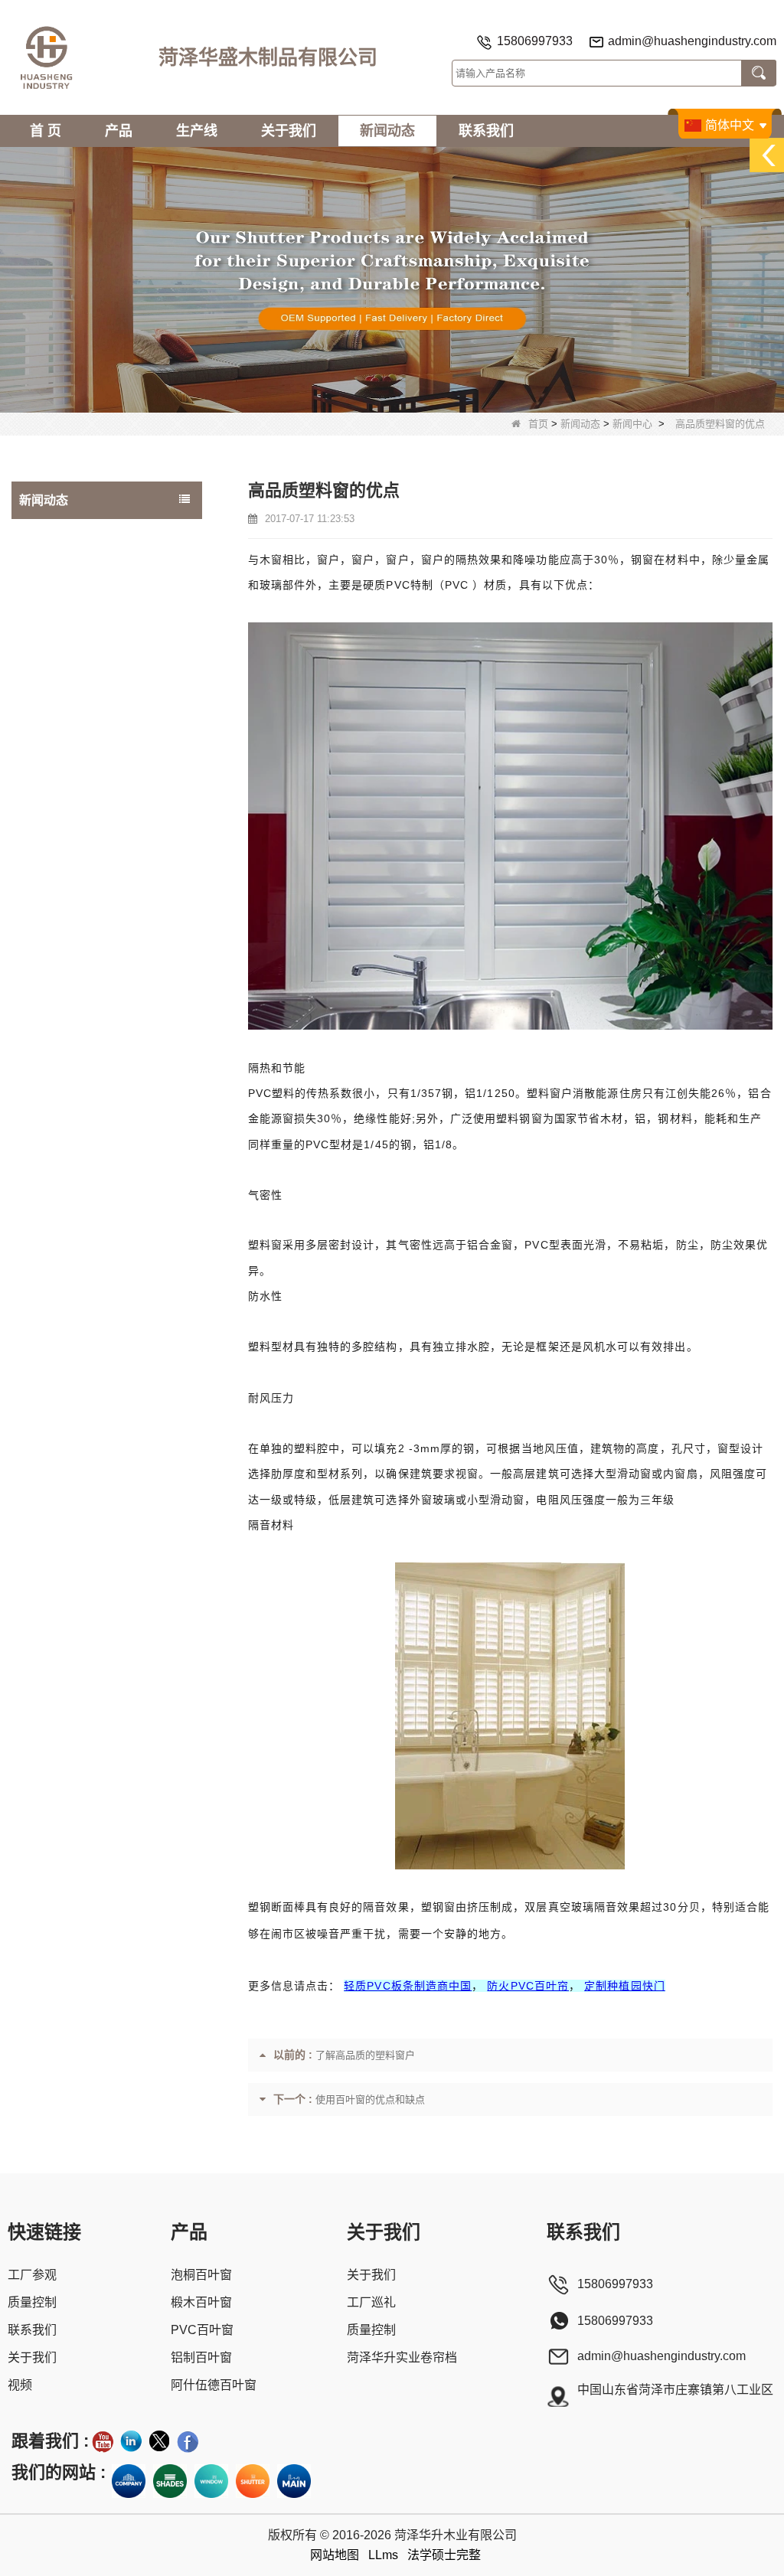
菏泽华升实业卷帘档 (402, 2357)
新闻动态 (387, 131)
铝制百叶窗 (201, 2357)
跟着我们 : (50, 2441)
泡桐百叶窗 (201, 2275)
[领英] (131, 2441)
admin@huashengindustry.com (692, 41)
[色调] (170, 2481)
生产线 (197, 131)
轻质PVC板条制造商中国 (408, 1986)
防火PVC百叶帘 (528, 1986)
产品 (119, 131)
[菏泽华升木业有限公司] (46, 57)
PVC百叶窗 (202, 2330)
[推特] (159, 2441)
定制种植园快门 (625, 1986)
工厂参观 (32, 2275)
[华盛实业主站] (294, 2481)
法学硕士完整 (444, 2555)
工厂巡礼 (371, 2302)
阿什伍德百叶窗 (214, 2385)
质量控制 (32, 2302)
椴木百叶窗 (201, 2302)
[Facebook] (188, 2441)
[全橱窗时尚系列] (211, 2481)
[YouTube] (103, 2441)
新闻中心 (632, 424)
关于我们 (289, 131)
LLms (383, 2555)
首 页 (46, 131)
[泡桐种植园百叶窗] (392, 279)
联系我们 (486, 131)
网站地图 (335, 2555)
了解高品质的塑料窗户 (365, 2055)
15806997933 (535, 41)
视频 (20, 2385)
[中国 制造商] (107, 525)
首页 (538, 424)
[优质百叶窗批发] (253, 2481)
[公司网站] (129, 2481)
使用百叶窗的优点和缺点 (370, 2099)
